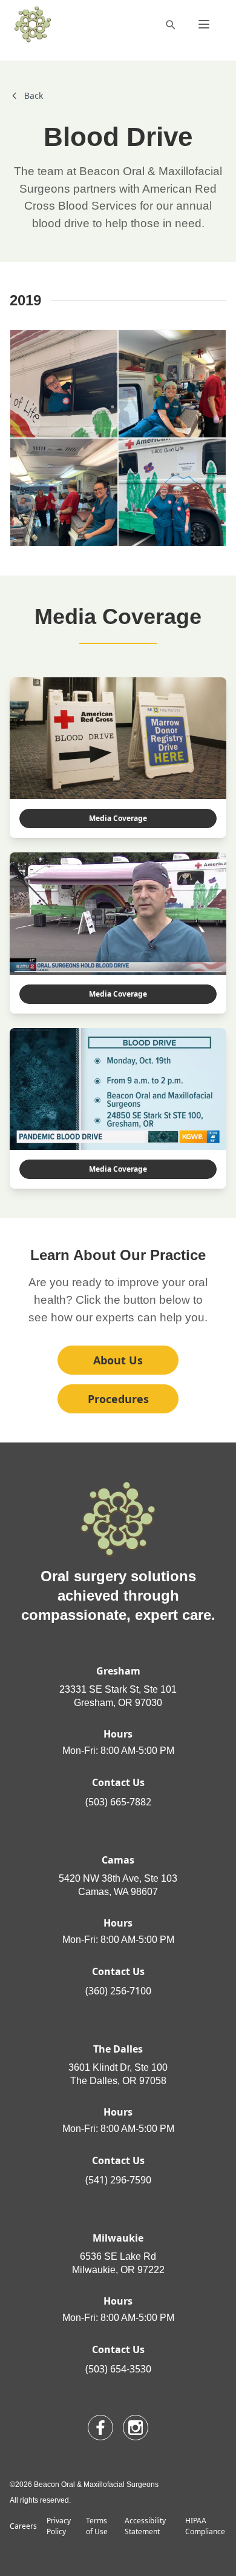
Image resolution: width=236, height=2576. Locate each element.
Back (34, 95)
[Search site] (170, 24)
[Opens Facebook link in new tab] (100, 2428)
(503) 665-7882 (118, 1802)
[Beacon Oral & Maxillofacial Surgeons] (33, 24)
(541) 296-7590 (118, 2180)
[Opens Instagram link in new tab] (136, 2428)
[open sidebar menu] (204, 24)
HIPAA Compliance (205, 2526)
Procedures (118, 1399)
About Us (118, 1360)
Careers (23, 2526)
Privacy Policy (59, 2526)
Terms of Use (97, 2526)
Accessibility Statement (145, 2526)
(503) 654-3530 (118, 2369)
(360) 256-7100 (118, 1991)
